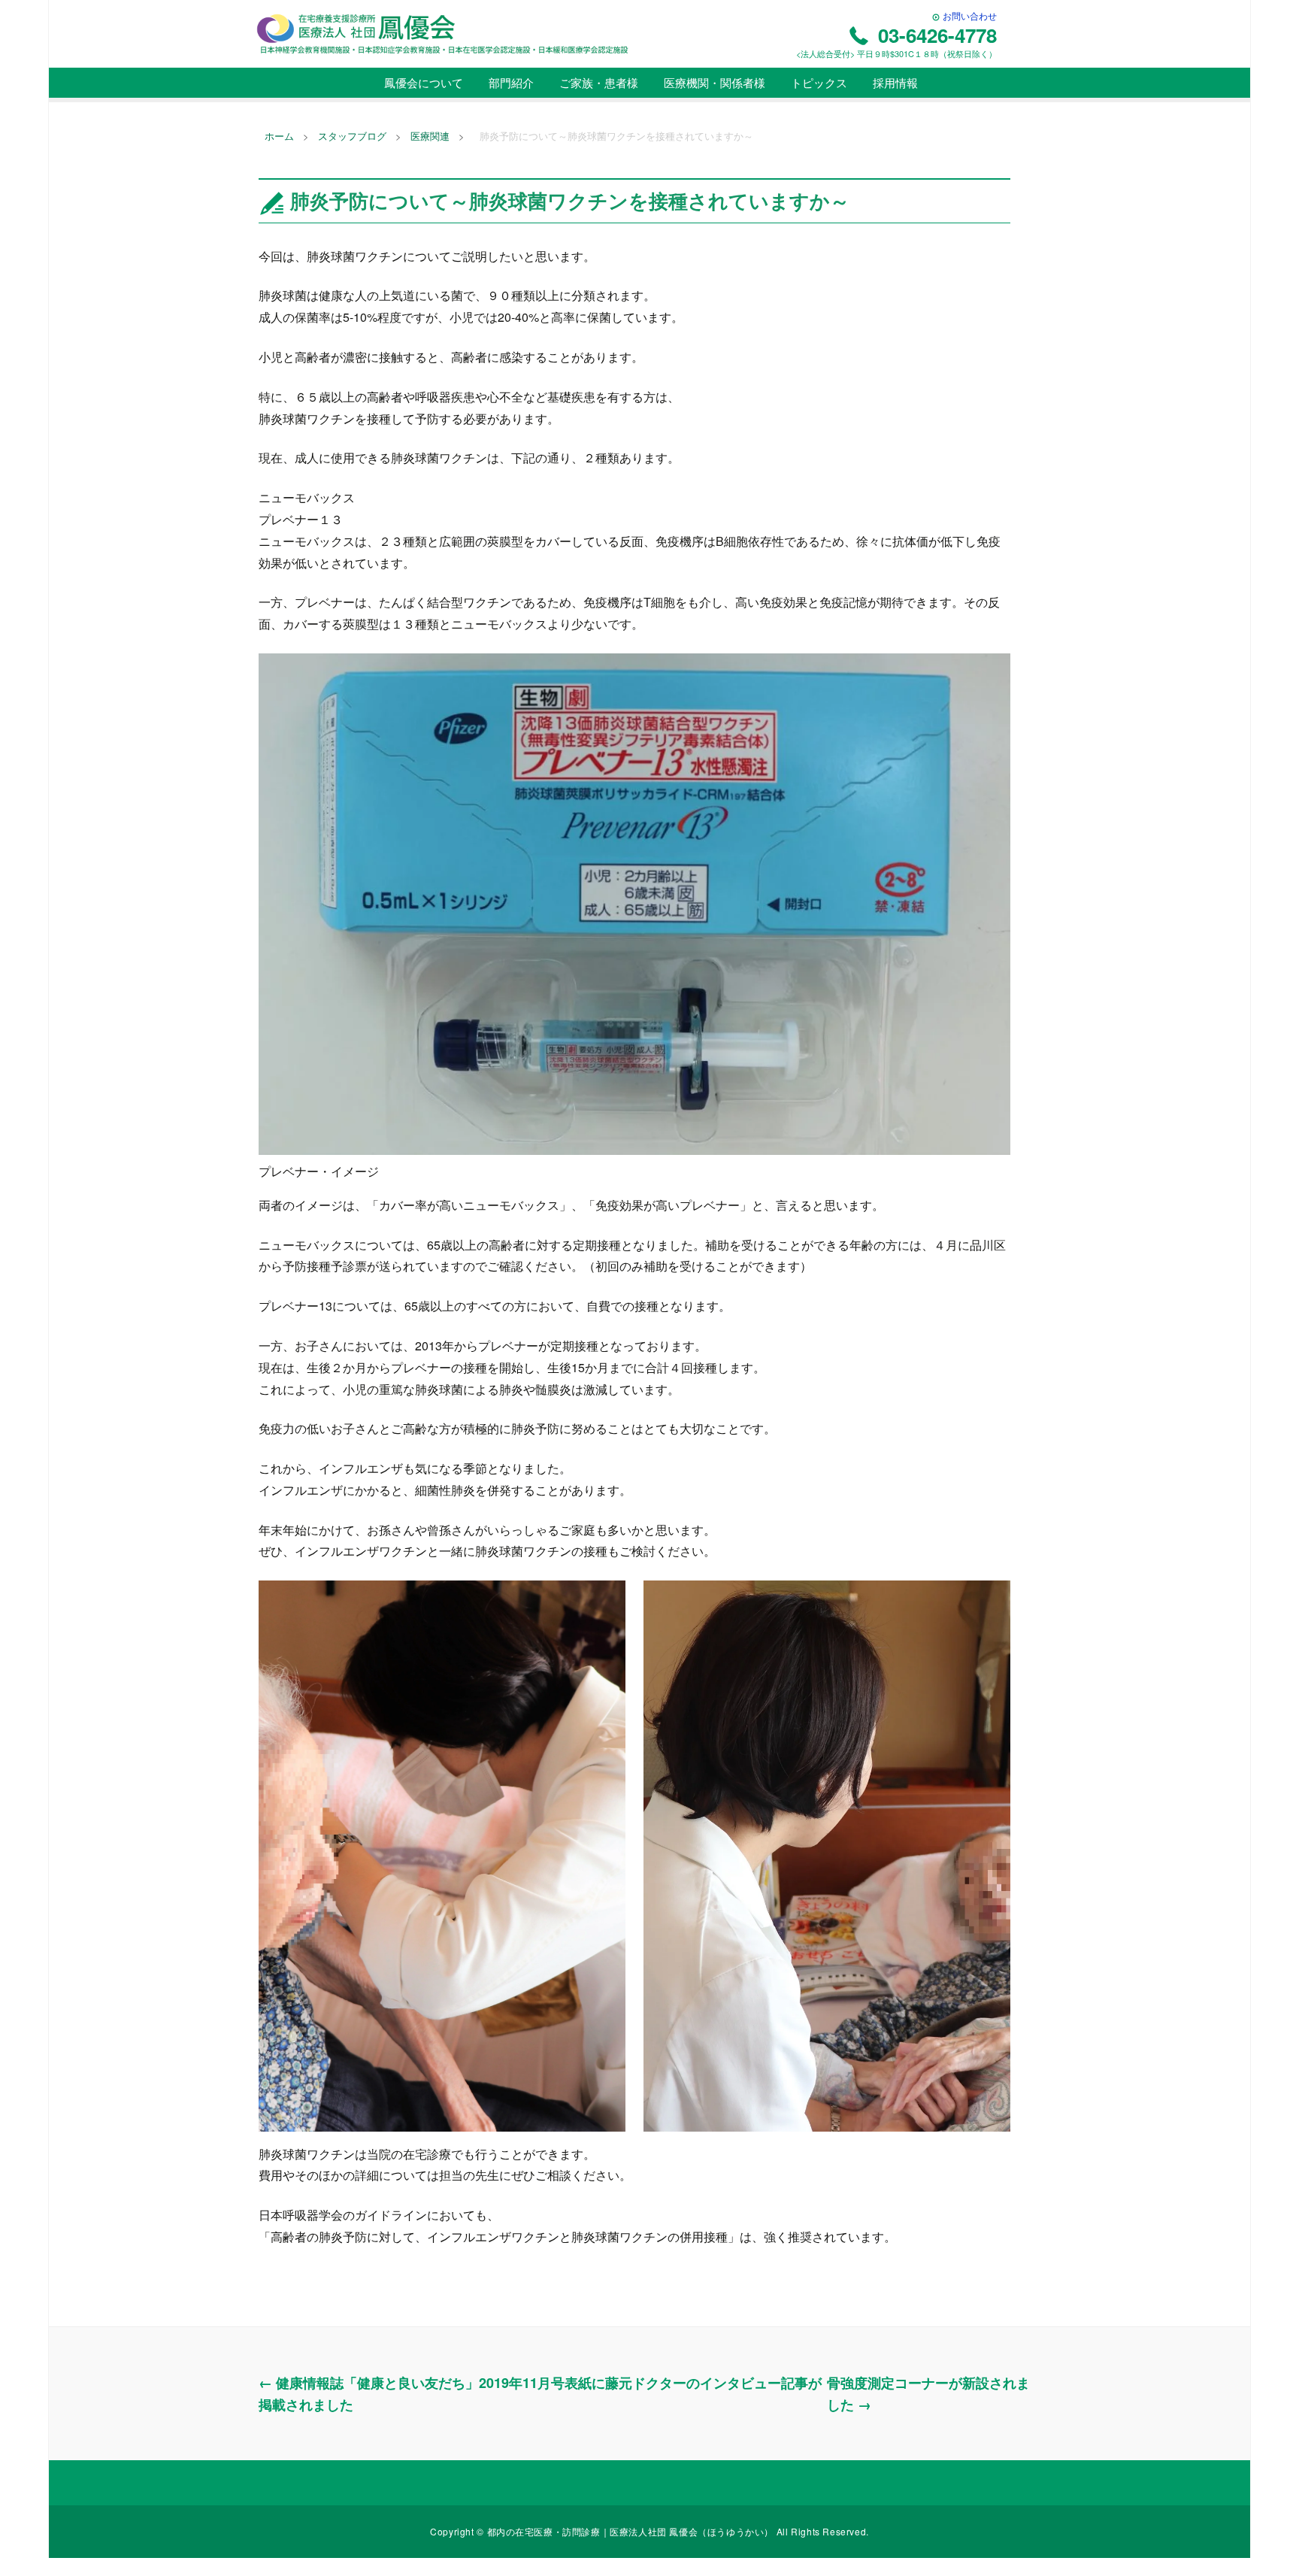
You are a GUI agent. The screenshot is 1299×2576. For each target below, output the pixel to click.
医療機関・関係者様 (713, 82)
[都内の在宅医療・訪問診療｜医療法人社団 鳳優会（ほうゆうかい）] (443, 33)
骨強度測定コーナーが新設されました (928, 2394)
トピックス (818, 82)
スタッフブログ (352, 136)
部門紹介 (510, 82)
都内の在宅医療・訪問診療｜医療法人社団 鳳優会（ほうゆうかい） (632, 2531)
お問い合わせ (969, 15)
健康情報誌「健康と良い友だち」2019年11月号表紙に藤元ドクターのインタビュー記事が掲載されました (540, 2394)
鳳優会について (422, 82)
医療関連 (430, 136)
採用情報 (894, 82)
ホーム (279, 136)
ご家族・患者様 (597, 82)
